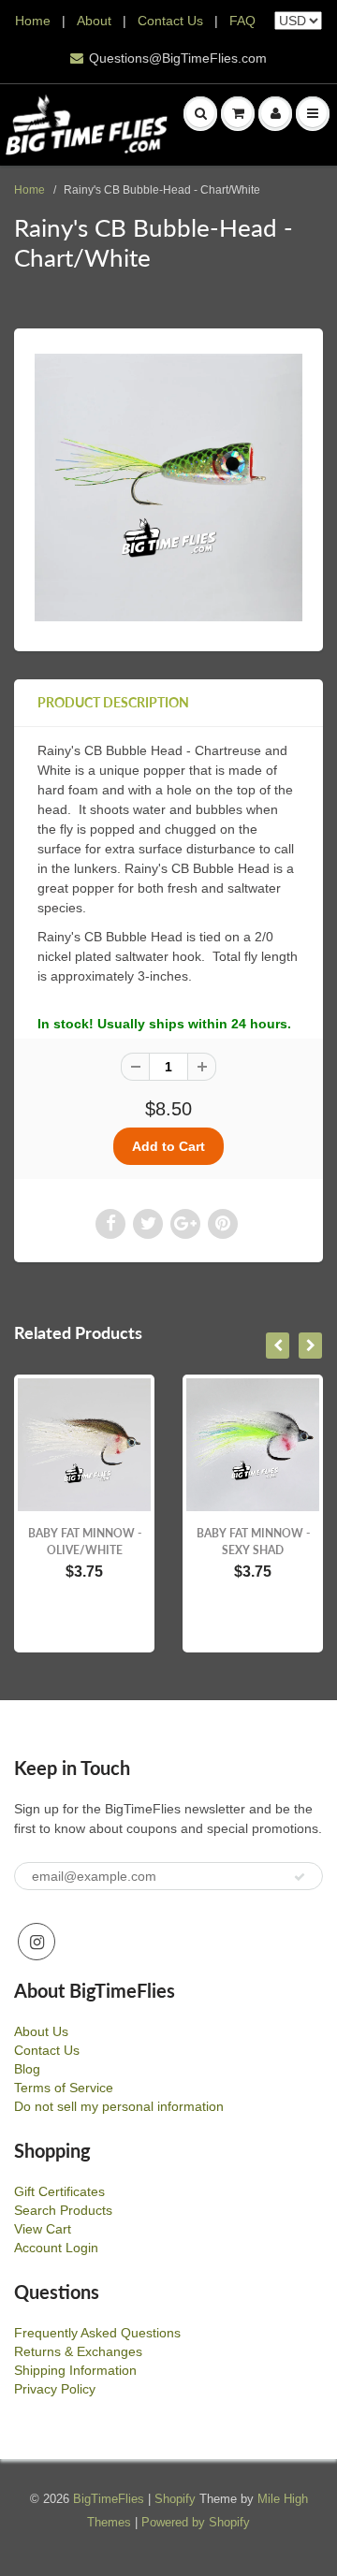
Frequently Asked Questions (97, 2333)
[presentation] (278, 1346)
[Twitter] (148, 1224)
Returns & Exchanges (78, 2351)
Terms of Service (64, 2088)
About (96, 21)
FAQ (242, 21)
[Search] (200, 113)
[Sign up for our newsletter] (300, 1877)
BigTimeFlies (109, 2499)
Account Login (56, 2248)
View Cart (43, 2229)
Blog (27, 2069)
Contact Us (170, 21)
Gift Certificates (59, 2191)
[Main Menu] (313, 113)
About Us (41, 2031)
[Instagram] (37, 1942)
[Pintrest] (223, 1224)
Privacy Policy (55, 2389)
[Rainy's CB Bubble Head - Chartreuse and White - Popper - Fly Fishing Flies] (168, 488)
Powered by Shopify (196, 2522)
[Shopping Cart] (238, 113)
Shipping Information (75, 2370)
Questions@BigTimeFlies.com (178, 58)
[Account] (275, 113)
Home (33, 21)
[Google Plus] (185, 1224)
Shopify (175, 2499)
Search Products (63, 2210)
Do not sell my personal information (119, 2106)
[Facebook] (110, 1224)
